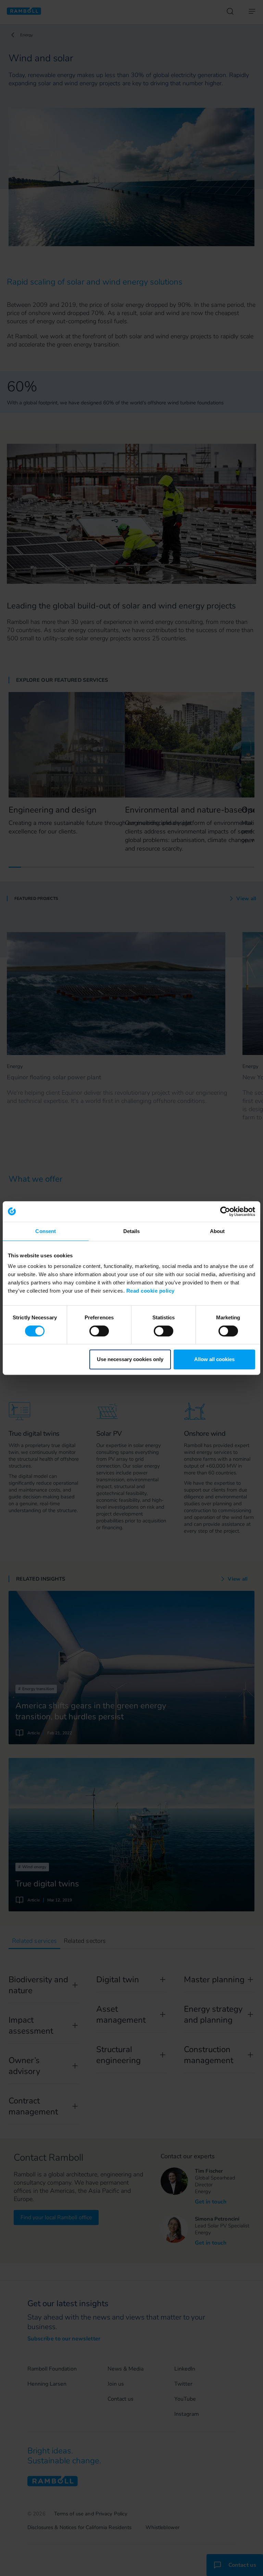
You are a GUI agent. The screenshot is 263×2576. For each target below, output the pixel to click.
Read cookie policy (151, 1291)
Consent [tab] (46, 1231)
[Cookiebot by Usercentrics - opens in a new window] (225, 1211)
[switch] (99, 1331)
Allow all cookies (214, 1359)
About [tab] (217, 1231)
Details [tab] (132, 1231)
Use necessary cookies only (130, 1359)
